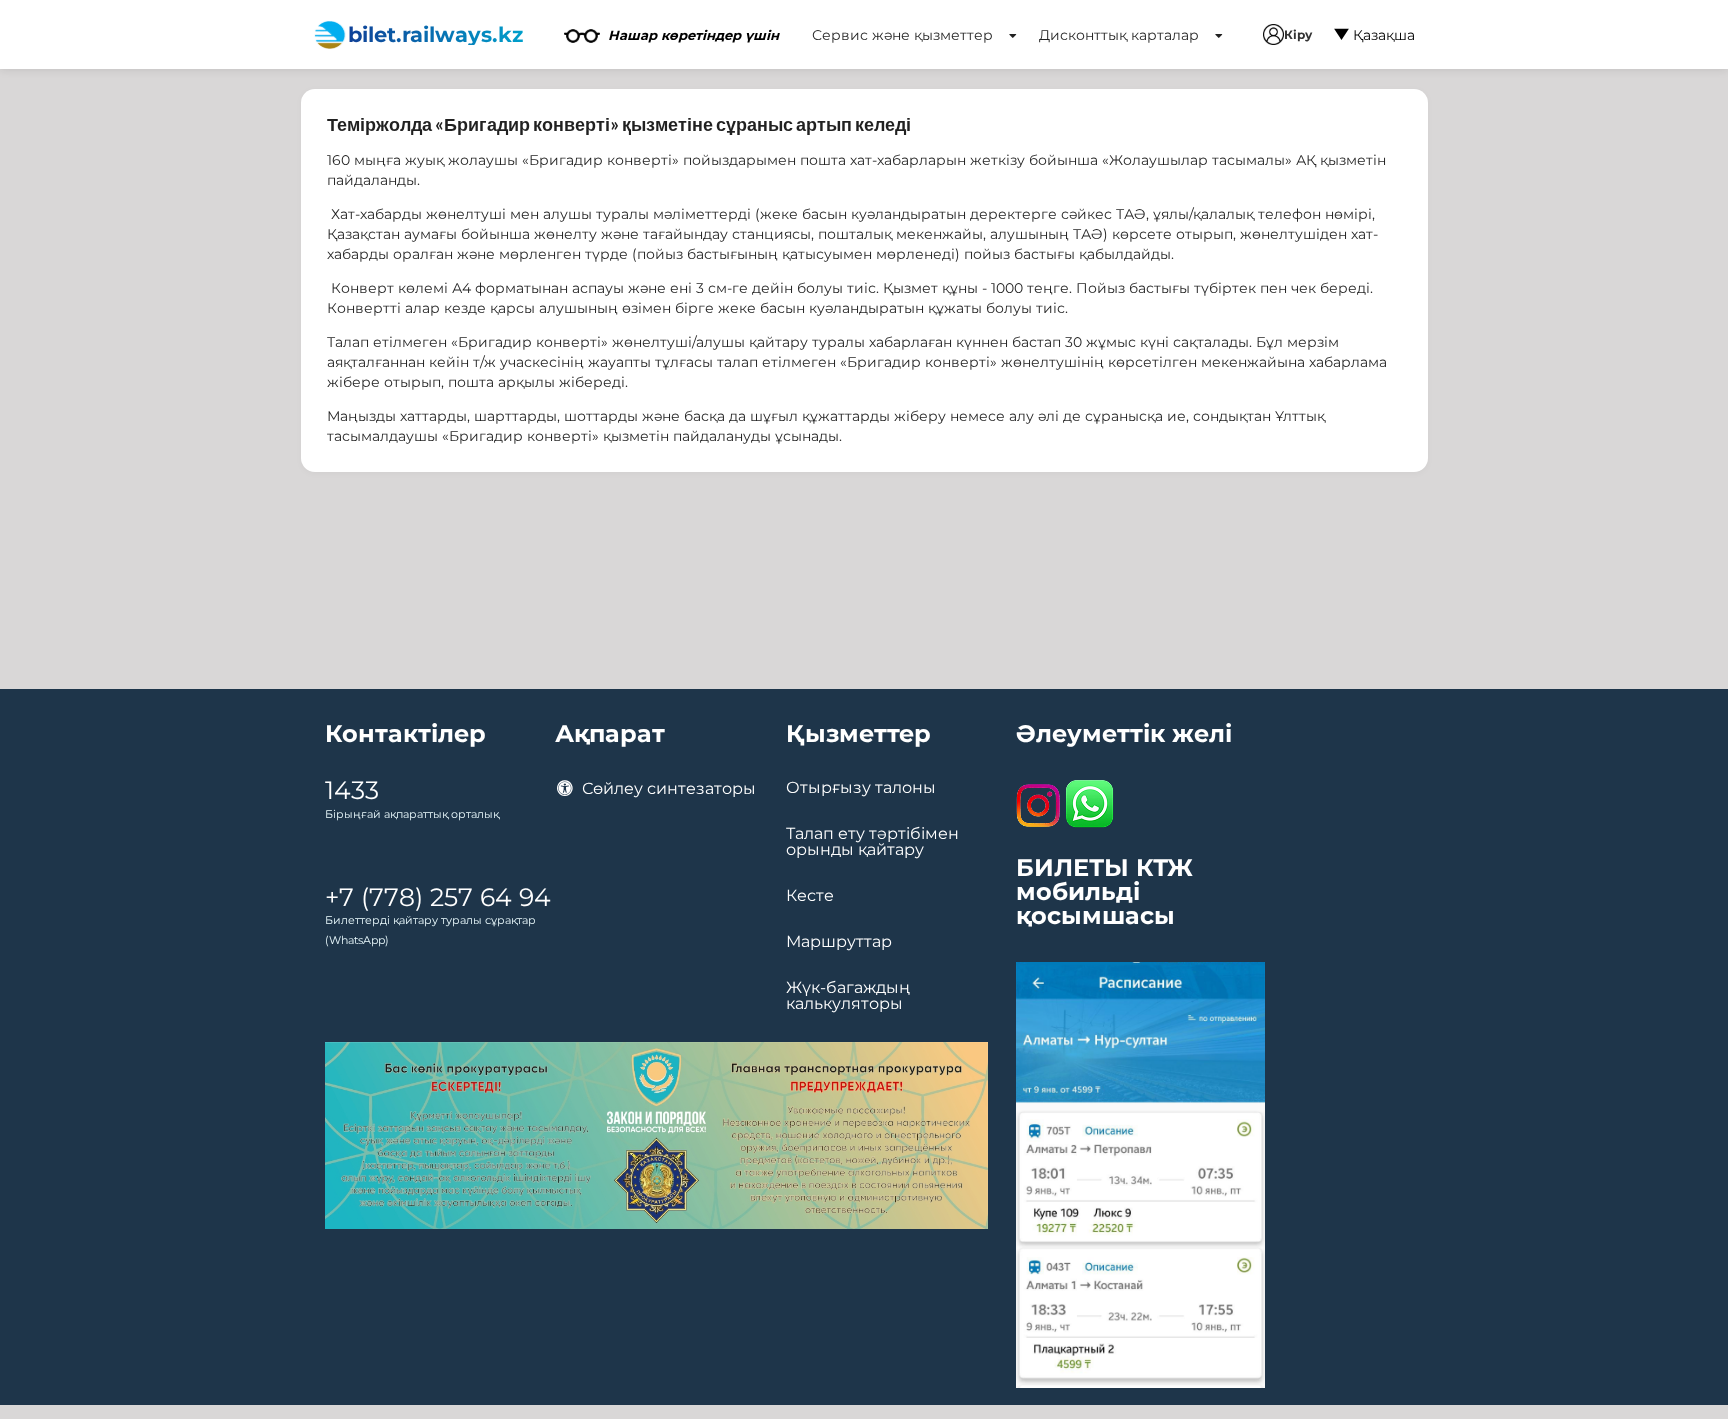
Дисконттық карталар (1121, 35)
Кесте (810, 896)
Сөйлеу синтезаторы (667, 788)
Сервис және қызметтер (904, 35)
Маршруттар (839, 942)
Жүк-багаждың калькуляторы (848, 996)
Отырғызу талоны (861, 788)
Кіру (1298, 34)
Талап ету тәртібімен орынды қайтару (872, 842)
